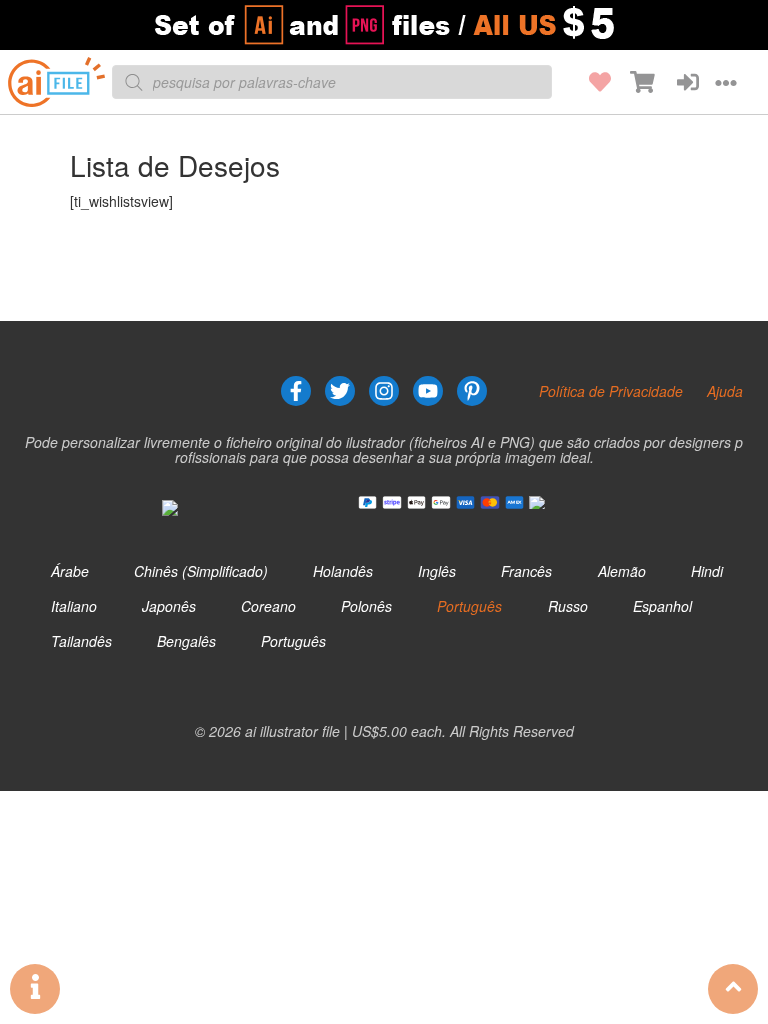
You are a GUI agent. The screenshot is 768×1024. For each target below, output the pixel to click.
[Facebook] (296, 391)
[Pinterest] (472, 391)
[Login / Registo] (677, 82)
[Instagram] (384, 391)
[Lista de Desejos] (589, 82)
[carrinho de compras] (633, 82)
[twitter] (340, 391)
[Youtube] (428, 391)
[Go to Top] (733, 989)
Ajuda (725, 391)
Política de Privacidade (611, 391)
